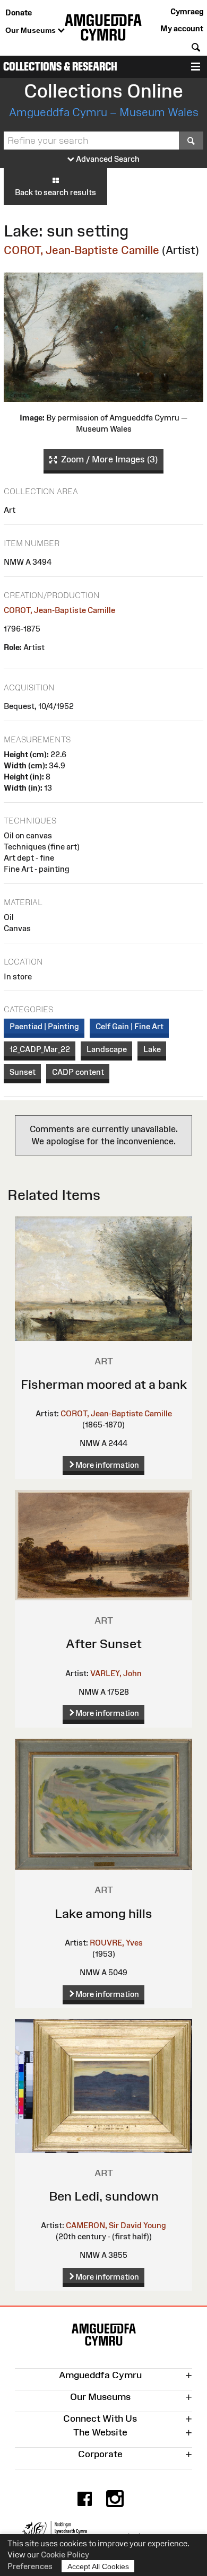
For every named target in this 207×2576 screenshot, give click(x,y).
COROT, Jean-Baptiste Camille (81, 250)
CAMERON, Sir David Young (116, 2225)
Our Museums (32, 30)
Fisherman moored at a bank (104, 1384)
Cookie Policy (65, 2555)
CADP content (78, 1072)
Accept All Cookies (98, 2566)
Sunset (23, 1072)
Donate (19, 12)
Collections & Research (60, 67)
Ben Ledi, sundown (104, 2196)
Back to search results (55, 192)
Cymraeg (187, 11)
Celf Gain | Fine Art (130, 1026)
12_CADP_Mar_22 (40, 1049)
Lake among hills (103, 1913)
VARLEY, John (116, 1673)
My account (182, 28)
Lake (152, 1049)
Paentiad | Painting (44, 1026)
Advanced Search (107, 159)
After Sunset (104, 1644)
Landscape (107, 1049)
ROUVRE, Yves (116, 1943)
